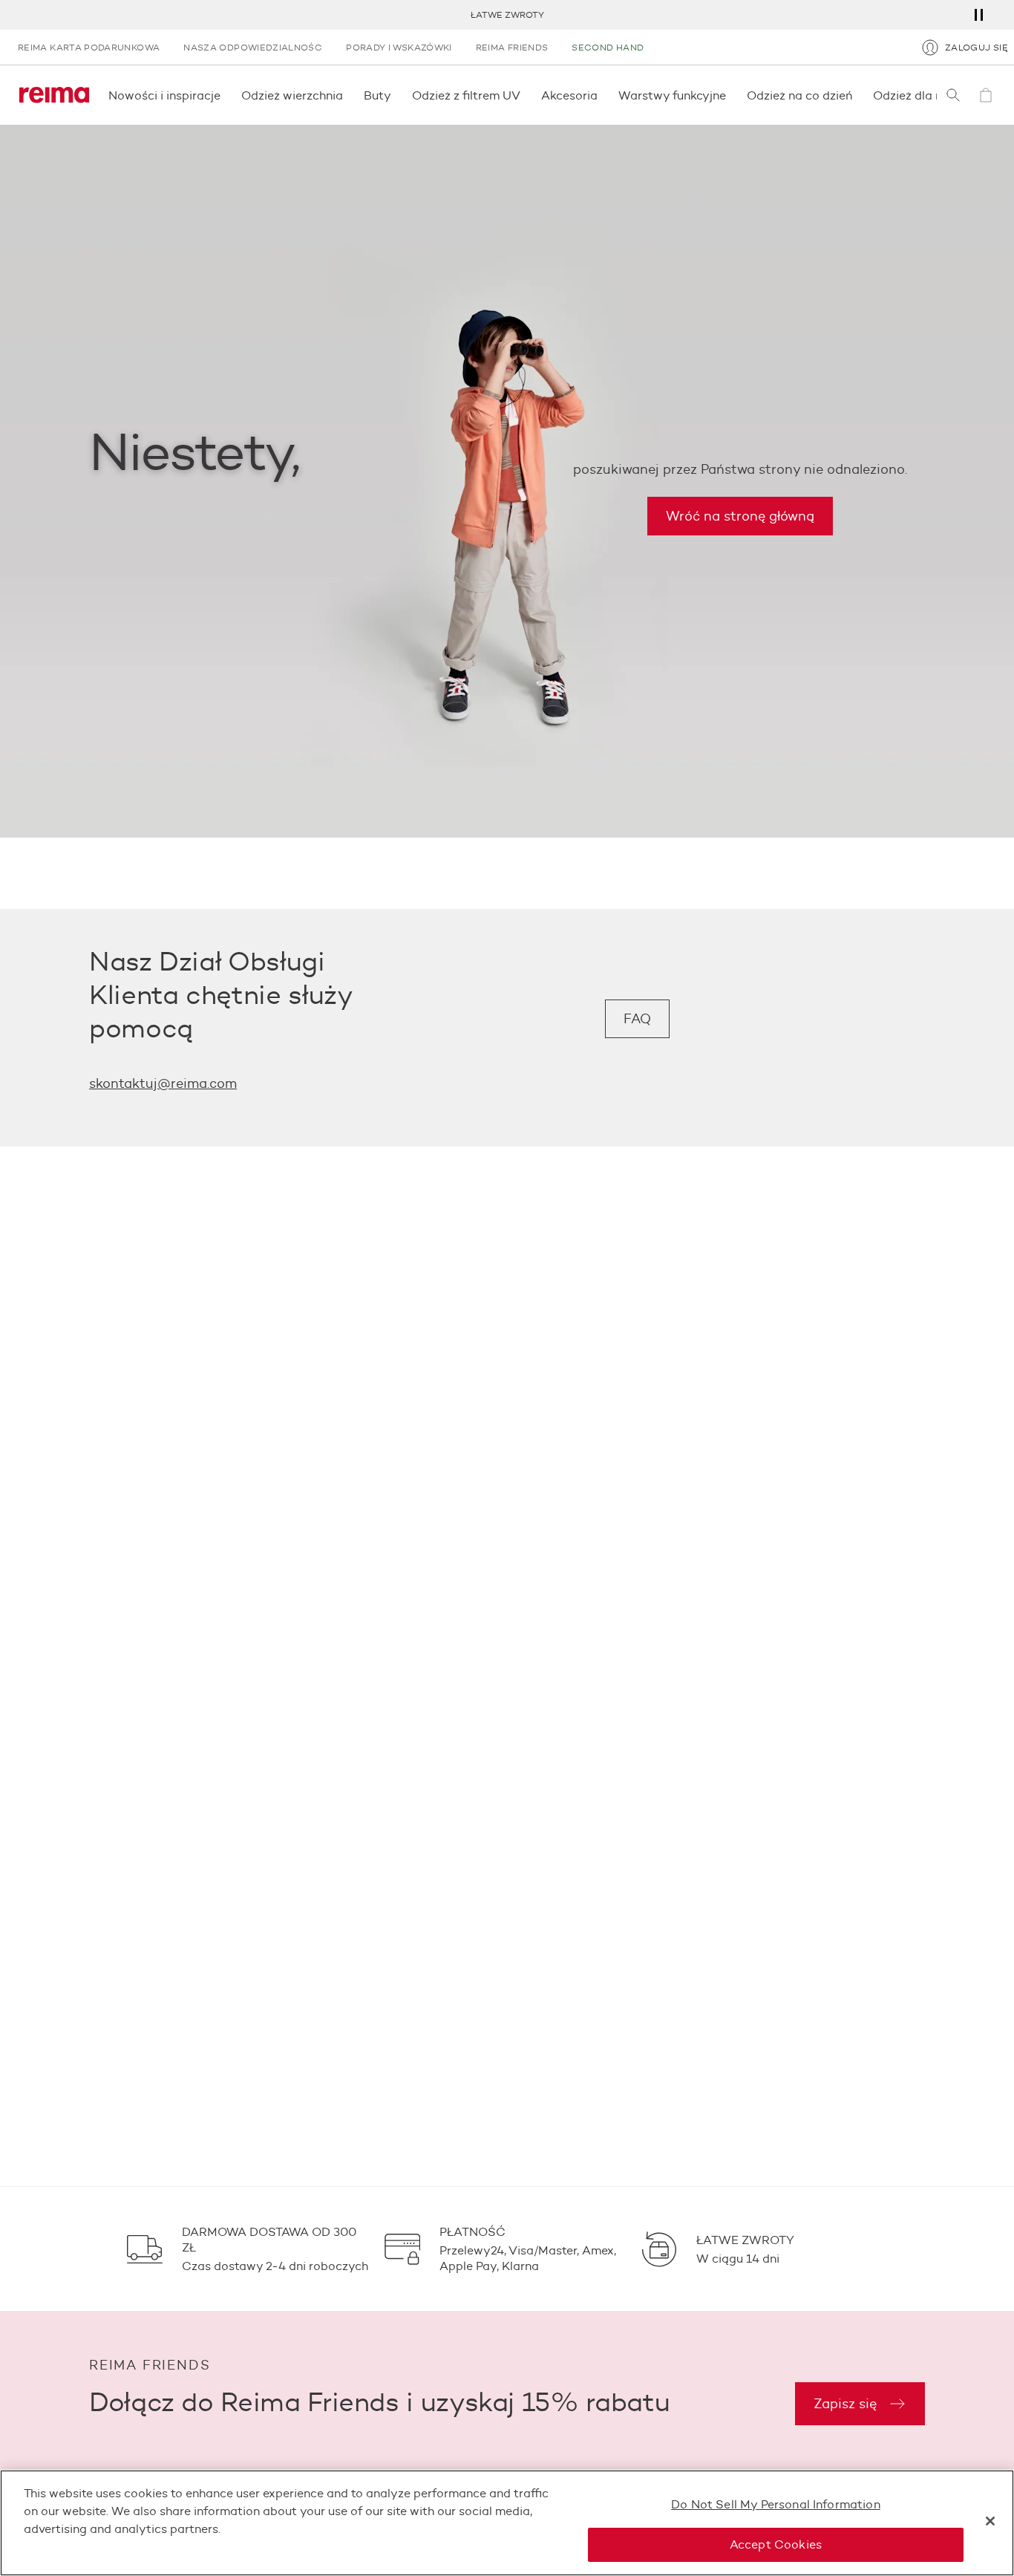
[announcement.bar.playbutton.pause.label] (978, 15)
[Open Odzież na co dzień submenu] (857, 95)
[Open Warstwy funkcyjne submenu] (730, 95)
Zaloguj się (977, 47)
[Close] (990, 2521)
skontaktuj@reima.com (163, 1083)
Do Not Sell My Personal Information (776, 2504)
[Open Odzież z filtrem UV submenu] (525, 95)
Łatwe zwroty (507, 14)
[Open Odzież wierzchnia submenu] (347, 95)
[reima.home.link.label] (54, 95)
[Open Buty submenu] (396, 95)
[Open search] (953, 95)
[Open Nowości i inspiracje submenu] (225, 95)
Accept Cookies (776, 2544)
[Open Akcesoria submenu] (602, 95)
